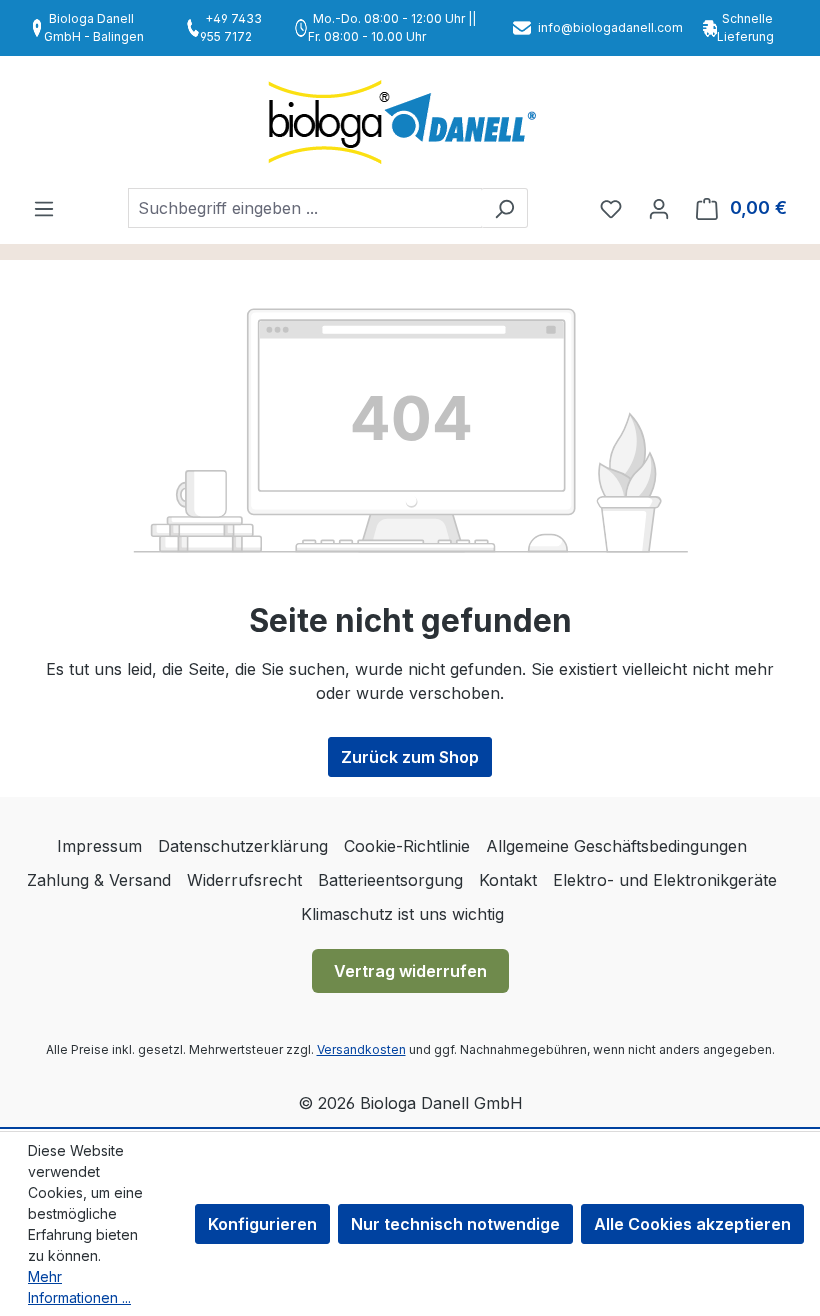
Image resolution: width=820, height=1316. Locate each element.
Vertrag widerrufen (410, 971)
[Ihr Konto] (659, 208)
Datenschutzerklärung (243, 846)
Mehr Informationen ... (79, 1287)
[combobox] (305, 208)
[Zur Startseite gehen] (410, 122)
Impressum (99, 846)
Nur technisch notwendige (455, 1224)
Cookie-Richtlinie (407, 846)
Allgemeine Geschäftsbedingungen (616, 846)
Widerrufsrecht (244, 880)
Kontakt (508, 880)
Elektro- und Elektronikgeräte (665, 880)
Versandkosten (361, 1049)
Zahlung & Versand (99, 880)
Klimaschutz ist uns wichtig (402, 914)
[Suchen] (504, 208)
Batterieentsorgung (390, 880)
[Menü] (44, 208)
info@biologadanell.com (610, 27)
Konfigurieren (262, 1224)
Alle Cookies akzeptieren (692, 1224)
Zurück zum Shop (410, 757)
